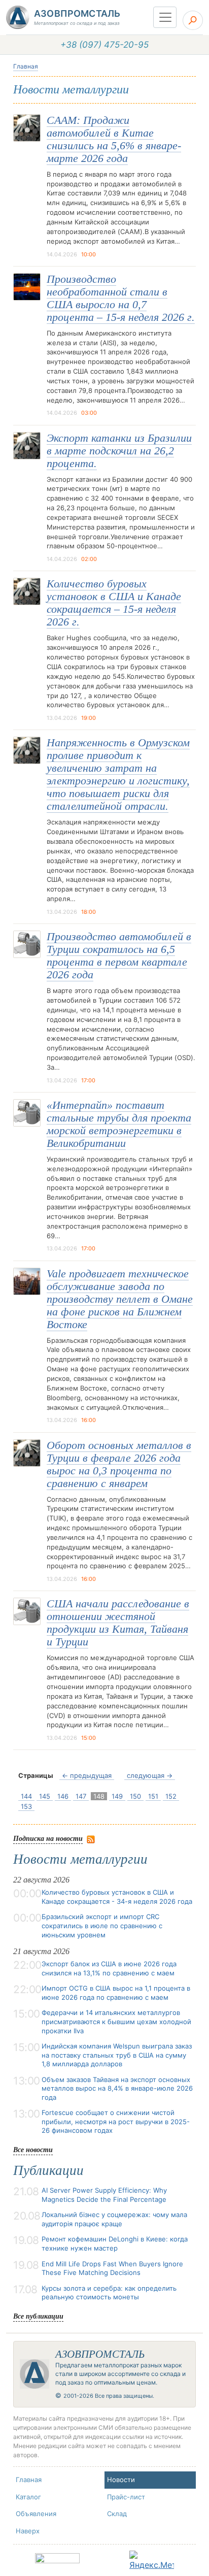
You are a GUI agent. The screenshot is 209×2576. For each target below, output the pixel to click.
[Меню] (165, 17)
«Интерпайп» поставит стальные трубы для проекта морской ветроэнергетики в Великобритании (119, 1124)
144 (26, 1796)
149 (117, 1796)
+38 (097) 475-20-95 (104, 45)
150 (135, 1796)
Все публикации (38, 2316)
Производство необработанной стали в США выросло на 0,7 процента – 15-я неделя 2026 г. (121, 298)
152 (171, 1796)
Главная (26, 66)
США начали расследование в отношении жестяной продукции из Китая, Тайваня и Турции (118, 1623)
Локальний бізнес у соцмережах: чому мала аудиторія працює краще (114, 2219)
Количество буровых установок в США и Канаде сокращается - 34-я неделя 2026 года (117, 1897)
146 (63, 1796)
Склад (117, 2514)
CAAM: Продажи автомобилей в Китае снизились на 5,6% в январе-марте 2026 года (114, 139)
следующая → (150, 1775)
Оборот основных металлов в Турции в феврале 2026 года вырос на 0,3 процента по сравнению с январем (119, 1464)
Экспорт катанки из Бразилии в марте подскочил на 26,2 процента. (119, 451)
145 (45, 1796)
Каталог (28, 2497)
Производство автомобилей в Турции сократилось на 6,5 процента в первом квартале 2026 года (119, 956)
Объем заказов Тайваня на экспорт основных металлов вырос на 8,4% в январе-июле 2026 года (117, 2088)
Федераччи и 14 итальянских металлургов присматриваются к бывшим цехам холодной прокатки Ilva (116, 2021)
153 (26, 1806)
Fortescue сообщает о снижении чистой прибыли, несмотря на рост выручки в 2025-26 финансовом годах (116, 2121)
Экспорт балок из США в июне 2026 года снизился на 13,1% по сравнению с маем (109, 1968)
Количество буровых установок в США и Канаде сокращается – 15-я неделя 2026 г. (114, 603)
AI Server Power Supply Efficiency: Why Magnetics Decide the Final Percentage (104, 2195)
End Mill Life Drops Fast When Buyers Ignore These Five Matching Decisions (112, 2268)
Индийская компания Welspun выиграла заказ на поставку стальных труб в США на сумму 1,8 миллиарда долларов (117, 2055)
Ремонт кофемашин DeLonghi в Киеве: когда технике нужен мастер (115, 2243)
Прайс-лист (126, 2497)
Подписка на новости (48, 1838)
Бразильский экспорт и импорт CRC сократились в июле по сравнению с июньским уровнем (102, 1925)
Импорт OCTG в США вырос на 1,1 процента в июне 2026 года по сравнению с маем (116, 1993)
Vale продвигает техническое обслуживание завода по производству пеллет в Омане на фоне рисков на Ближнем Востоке (120, 1299)
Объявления (36, 2514)
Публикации (48, 2170)
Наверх (28, 2531)
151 (153, 1796)
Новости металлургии (80, 1859)
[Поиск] (193, 20)
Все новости (33, 2149)
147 (81, 1796)
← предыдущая (87, 1775)
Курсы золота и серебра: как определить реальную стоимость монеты (109, 2293)
